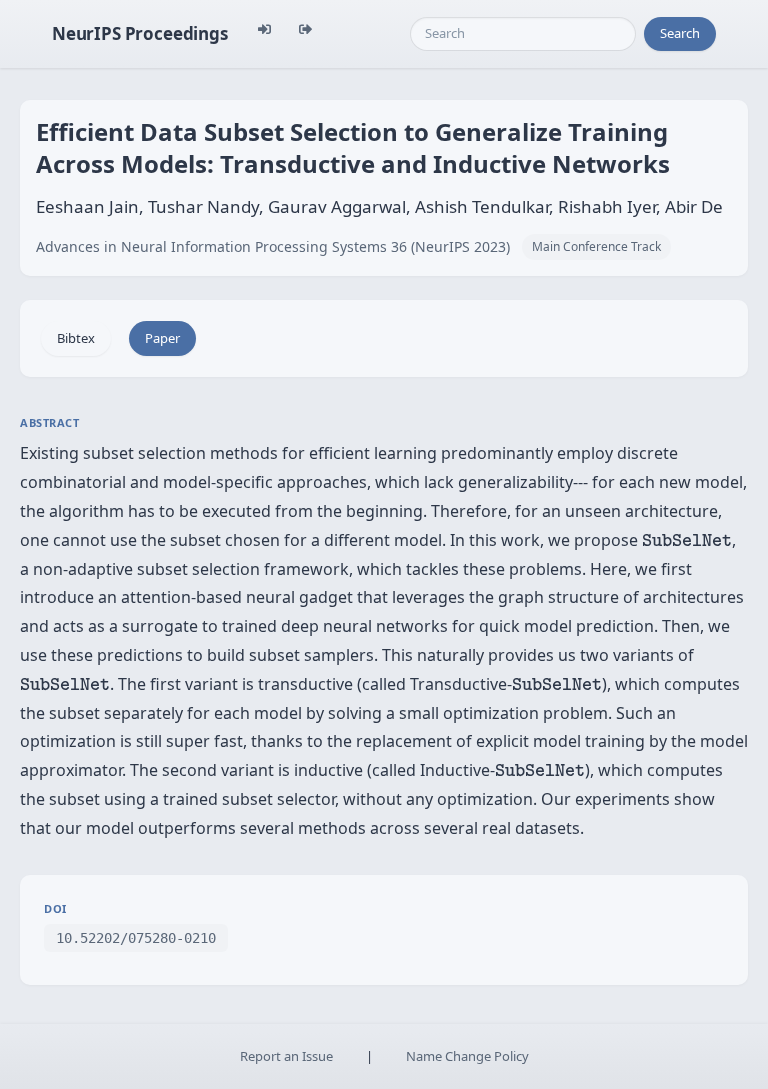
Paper (162, 338)
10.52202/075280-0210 (136, 938)
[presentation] (687, 540)
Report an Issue (286, 1056)
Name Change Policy (467, 1056)
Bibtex (76, 338)
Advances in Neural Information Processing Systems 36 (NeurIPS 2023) (273, 246)
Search (680, 33)
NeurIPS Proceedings (140, 33)
